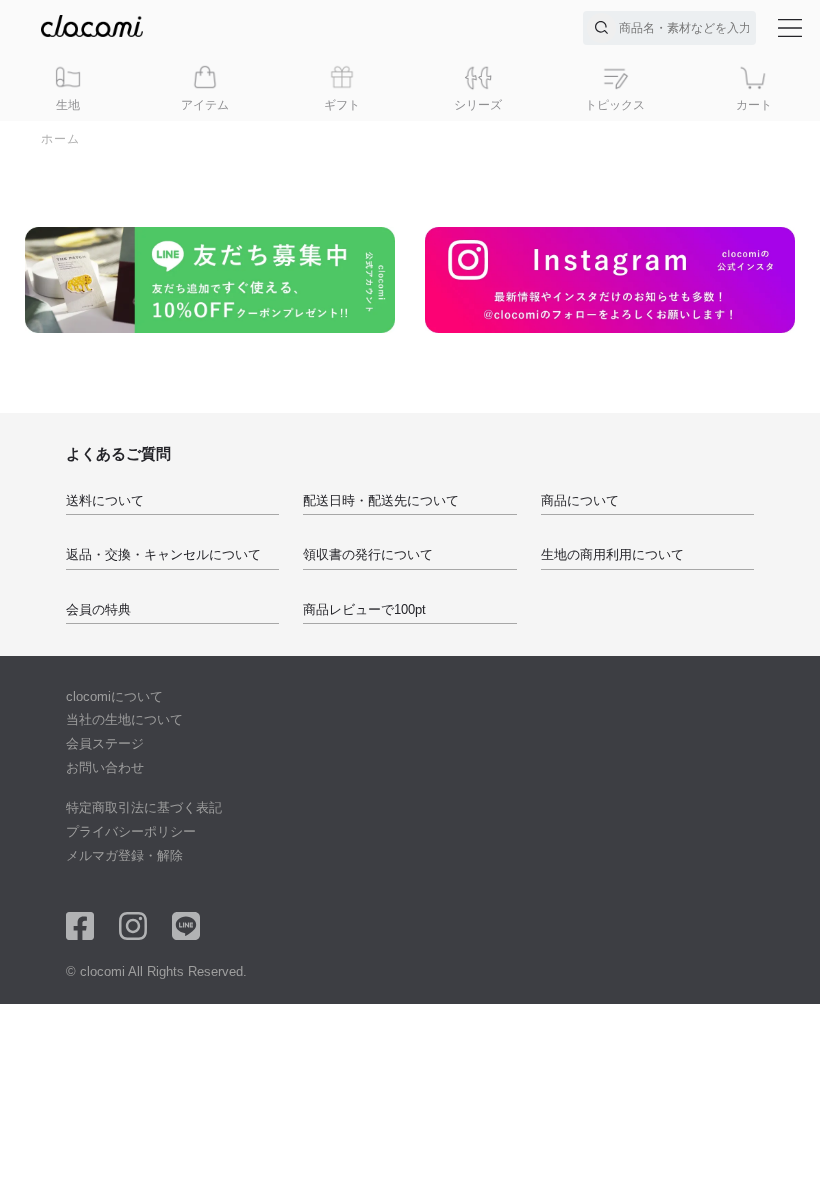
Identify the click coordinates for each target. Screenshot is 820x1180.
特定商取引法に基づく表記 (144, 807)
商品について (580, 500)
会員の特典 (98, 609)
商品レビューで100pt (364, 609)
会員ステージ (105, 743)
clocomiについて (114, 696)
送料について (105, 500)
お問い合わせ (105, 767)
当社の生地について (124, 719)
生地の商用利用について (612, 554)
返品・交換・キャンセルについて (163, 554)
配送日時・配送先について (381, 500)
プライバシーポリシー (131, 831)
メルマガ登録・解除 (124, 855)
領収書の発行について (368, 554)
